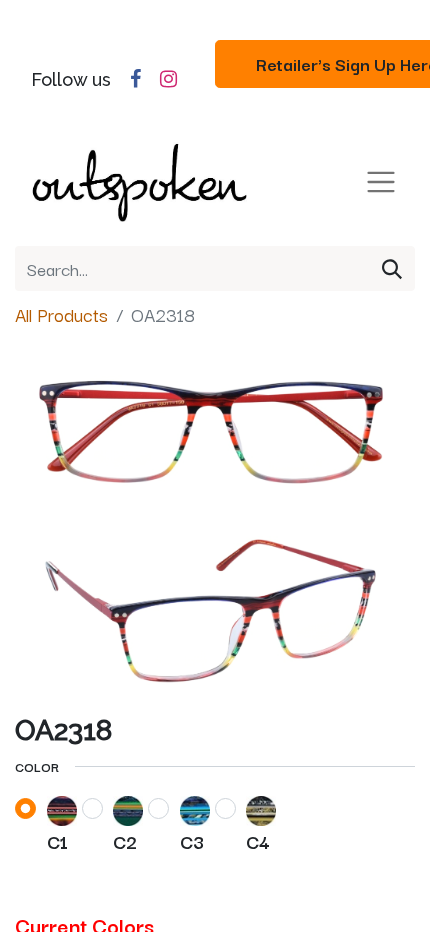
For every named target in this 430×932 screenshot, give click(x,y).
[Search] (392, 268)
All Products (61, 314)
